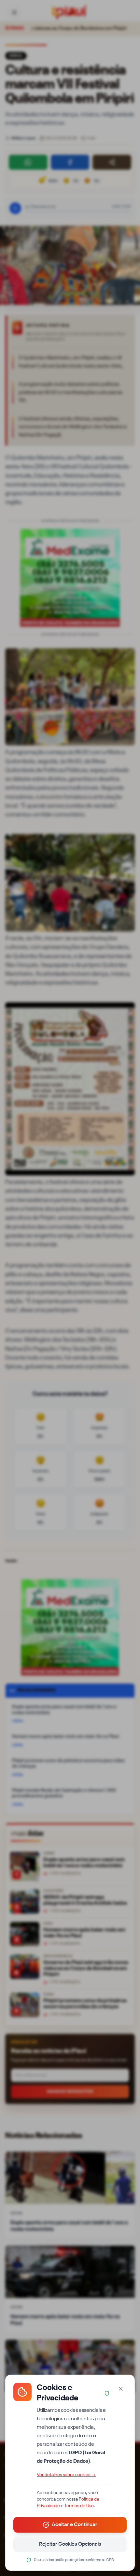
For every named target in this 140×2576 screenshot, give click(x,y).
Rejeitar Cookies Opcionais (70, 2544)
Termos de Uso (79, 2506)
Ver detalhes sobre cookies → (66, 2475)
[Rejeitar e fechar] (121, 2389)
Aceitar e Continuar (75, 2525)
